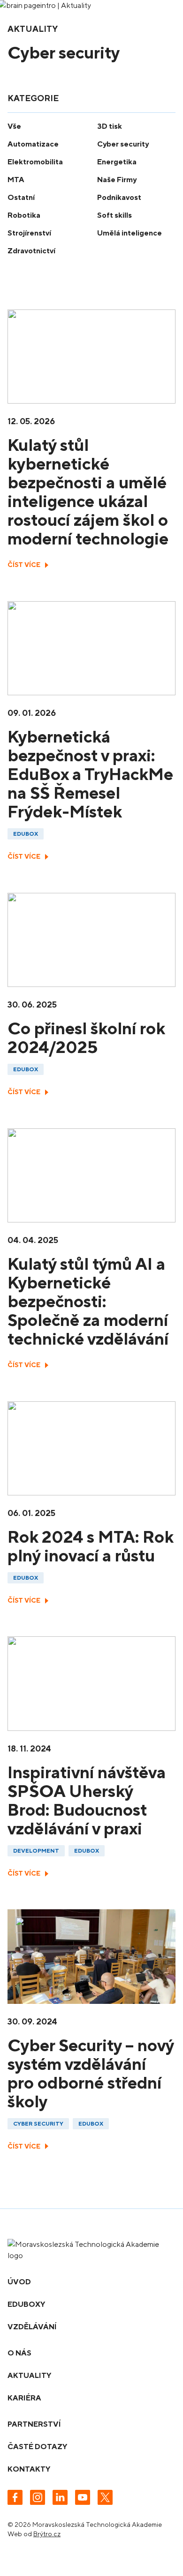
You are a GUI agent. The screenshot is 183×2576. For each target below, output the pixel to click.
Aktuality (29, 2375)
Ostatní (21, 197)
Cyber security (123, 144)
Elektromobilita (35, 162)
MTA (16, 180)
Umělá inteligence (130, 233)
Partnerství (34, 2424)
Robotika (24, 215)
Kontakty (29, 2469)
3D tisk (110, 126)
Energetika (117, 162)
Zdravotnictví (31, 251)
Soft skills (114, 215)
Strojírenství (29, 233)
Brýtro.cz (47, 2534)
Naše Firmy (117, 180)
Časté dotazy (37, 2447)
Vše (14, 126)
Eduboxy (26, 2304)
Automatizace (33, 144)
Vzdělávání (32, 2327)
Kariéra (24, 2398)
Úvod (19, 2282)
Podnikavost (119, 197)
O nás (19, 2353)
